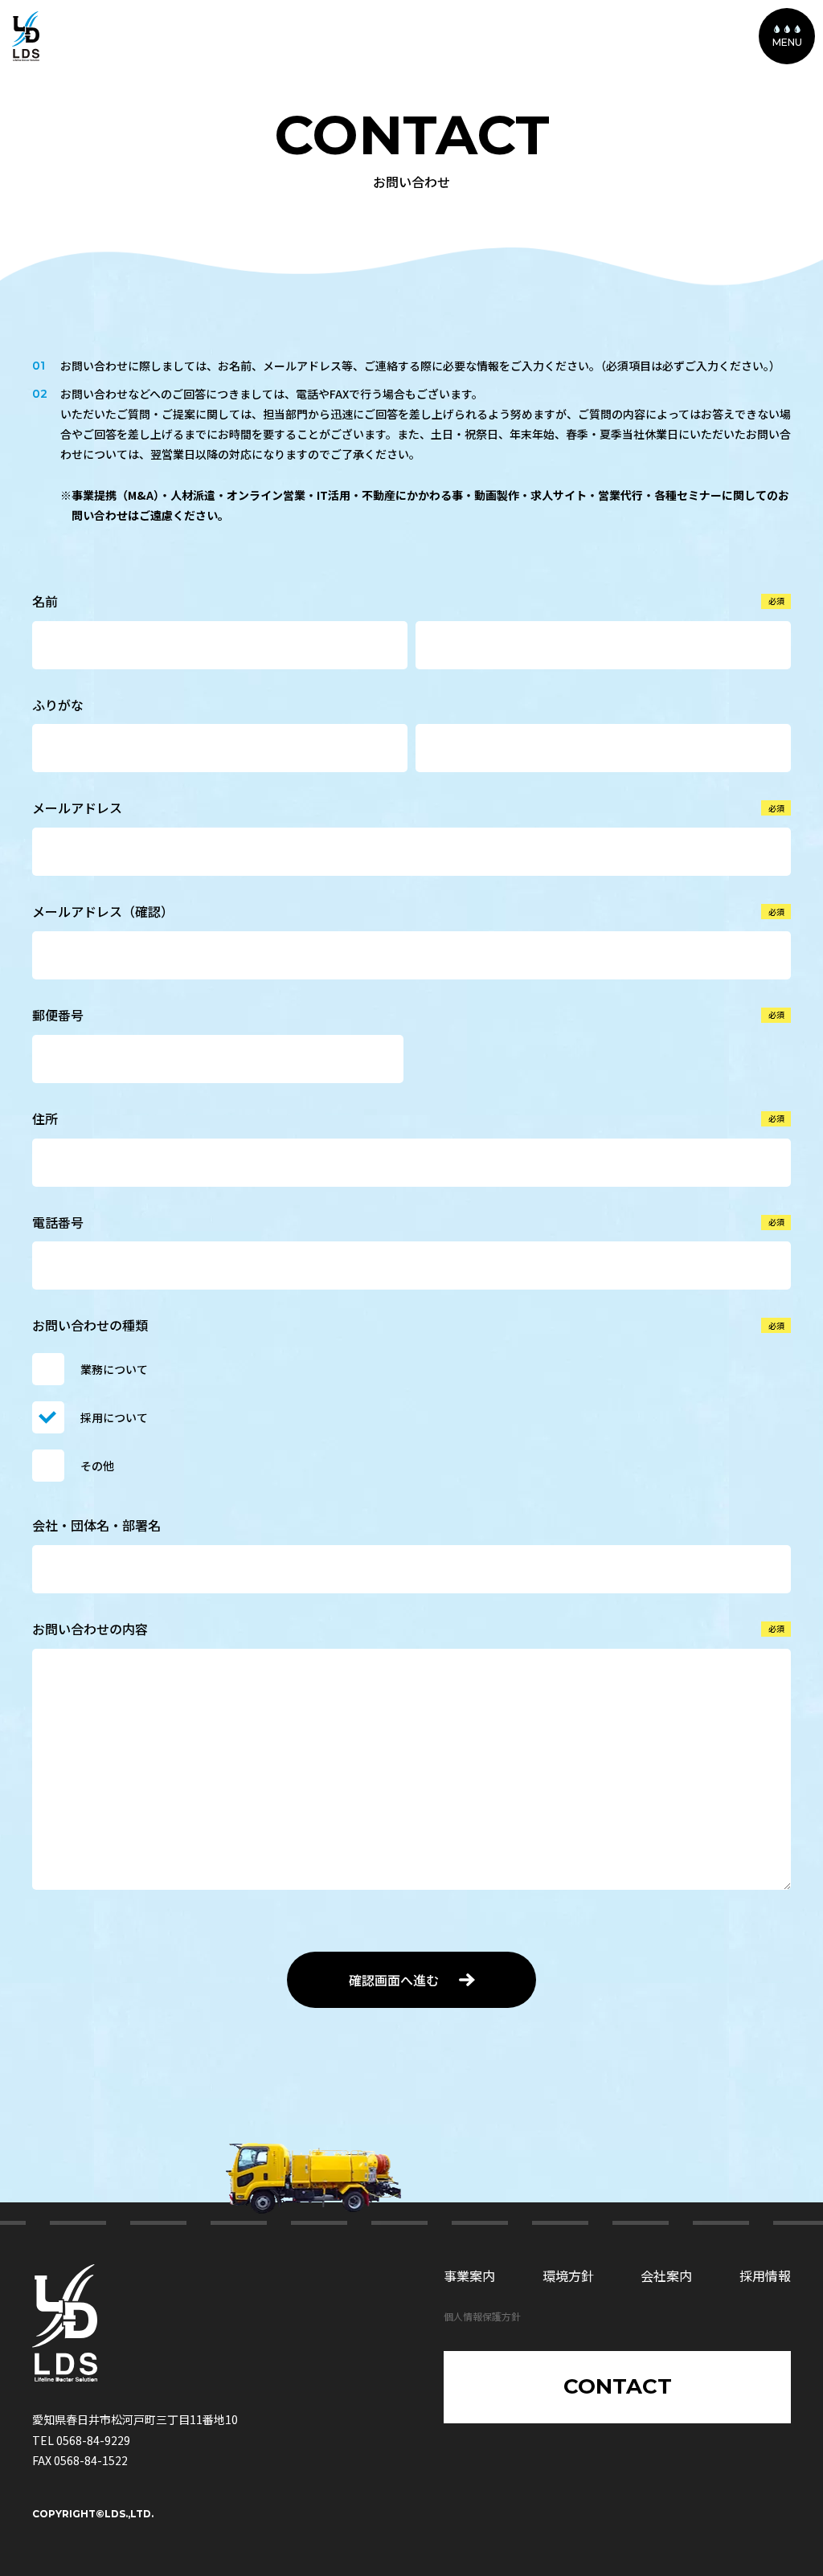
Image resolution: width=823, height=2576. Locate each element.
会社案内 (666, 2275)
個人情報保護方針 (482, 2316)
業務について (114, 1369)
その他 (97, 1466)
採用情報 (765, 2275)
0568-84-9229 (93, 2440)
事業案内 (469, 2275)
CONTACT (618, 2386)
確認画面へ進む (394, 1980)
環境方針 (568, 2275)
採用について (114, 1417)
